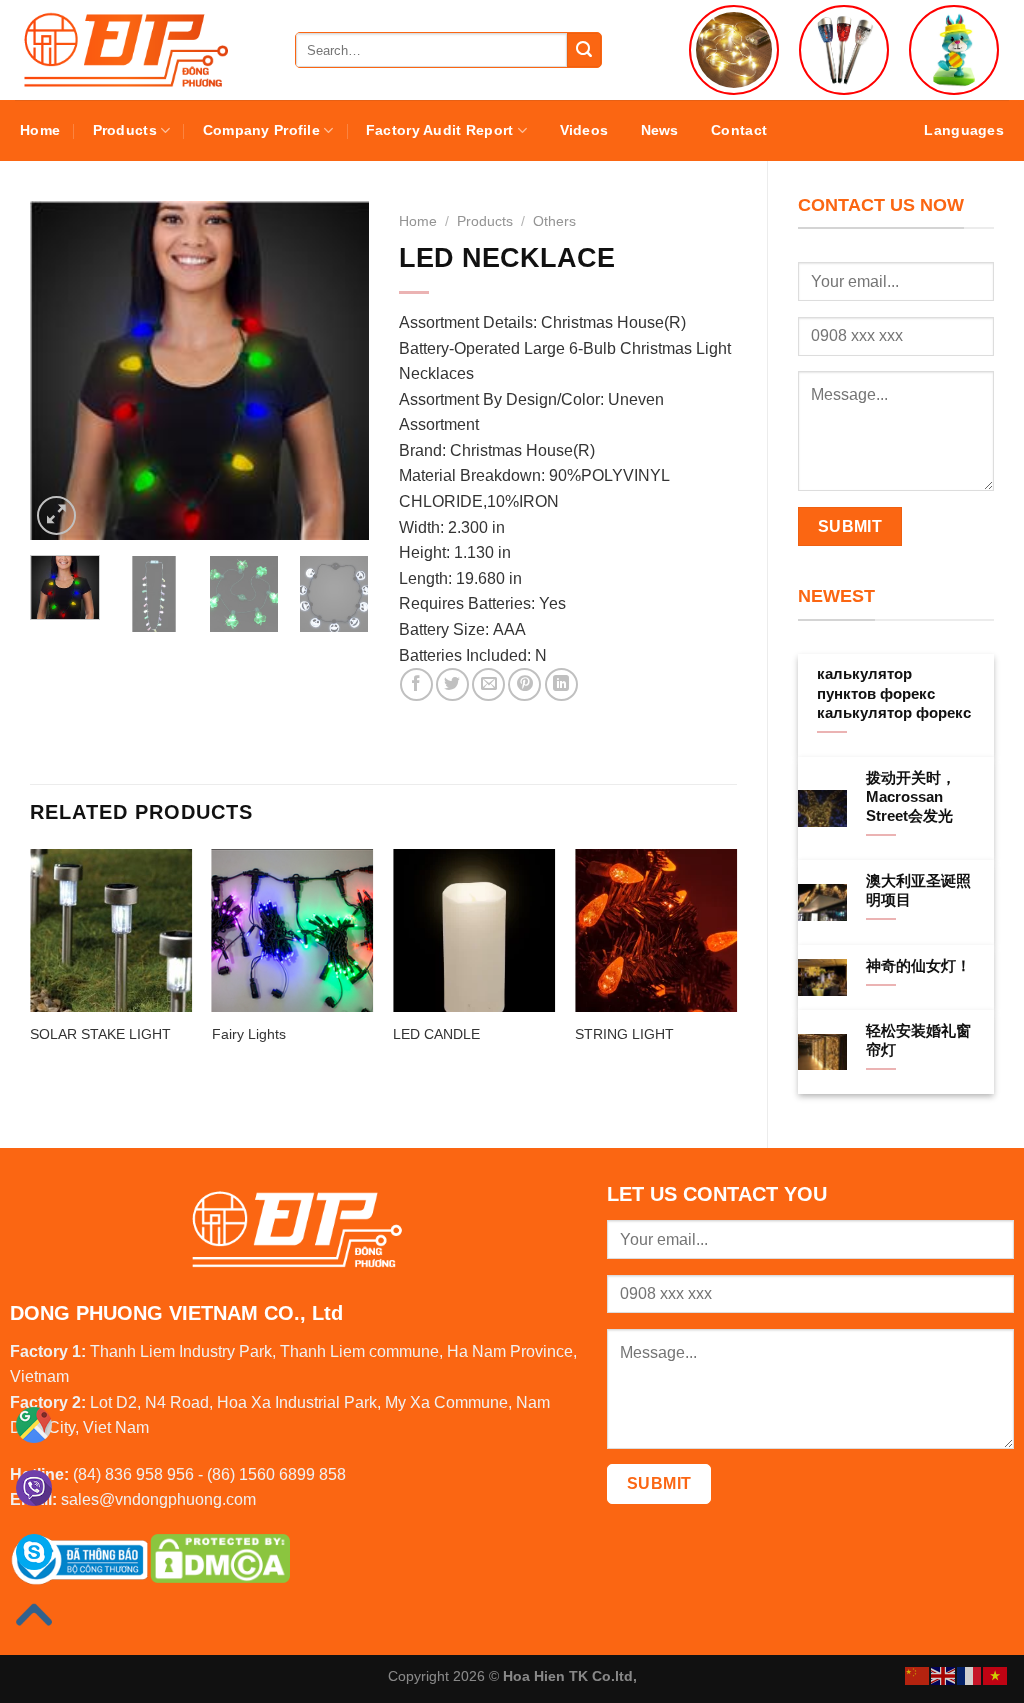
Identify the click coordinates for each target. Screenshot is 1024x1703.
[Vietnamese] (996, 1674)
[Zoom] (56, 515)
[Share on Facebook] (416, 684)
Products (125, 130)
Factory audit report (440, 130)
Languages (964, 130)
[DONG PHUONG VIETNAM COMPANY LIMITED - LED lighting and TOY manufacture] (140, 50)
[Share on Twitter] (452, 684)
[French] (970, 1674)
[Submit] (584, 50)
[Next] (337, 370)
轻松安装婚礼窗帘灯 (918, 1040)
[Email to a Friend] (488, 684)
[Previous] (62, 370)
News (660, 130)
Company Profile (261, 130)
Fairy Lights (249, 1034)
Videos (584, 130)
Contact (739, 130)
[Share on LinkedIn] (561, 684)
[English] (944, 1674)
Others (554, 221)
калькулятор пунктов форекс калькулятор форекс (894, 693)
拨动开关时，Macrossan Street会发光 (911, 797)
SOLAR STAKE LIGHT (100, 1034)
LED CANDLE (436, 1034)
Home (40, 130)
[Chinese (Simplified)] (918, 1674)
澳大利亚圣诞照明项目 (918, 890)
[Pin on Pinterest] (524, 684)
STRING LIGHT (624, 1034)
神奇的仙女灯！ (918, 966)
